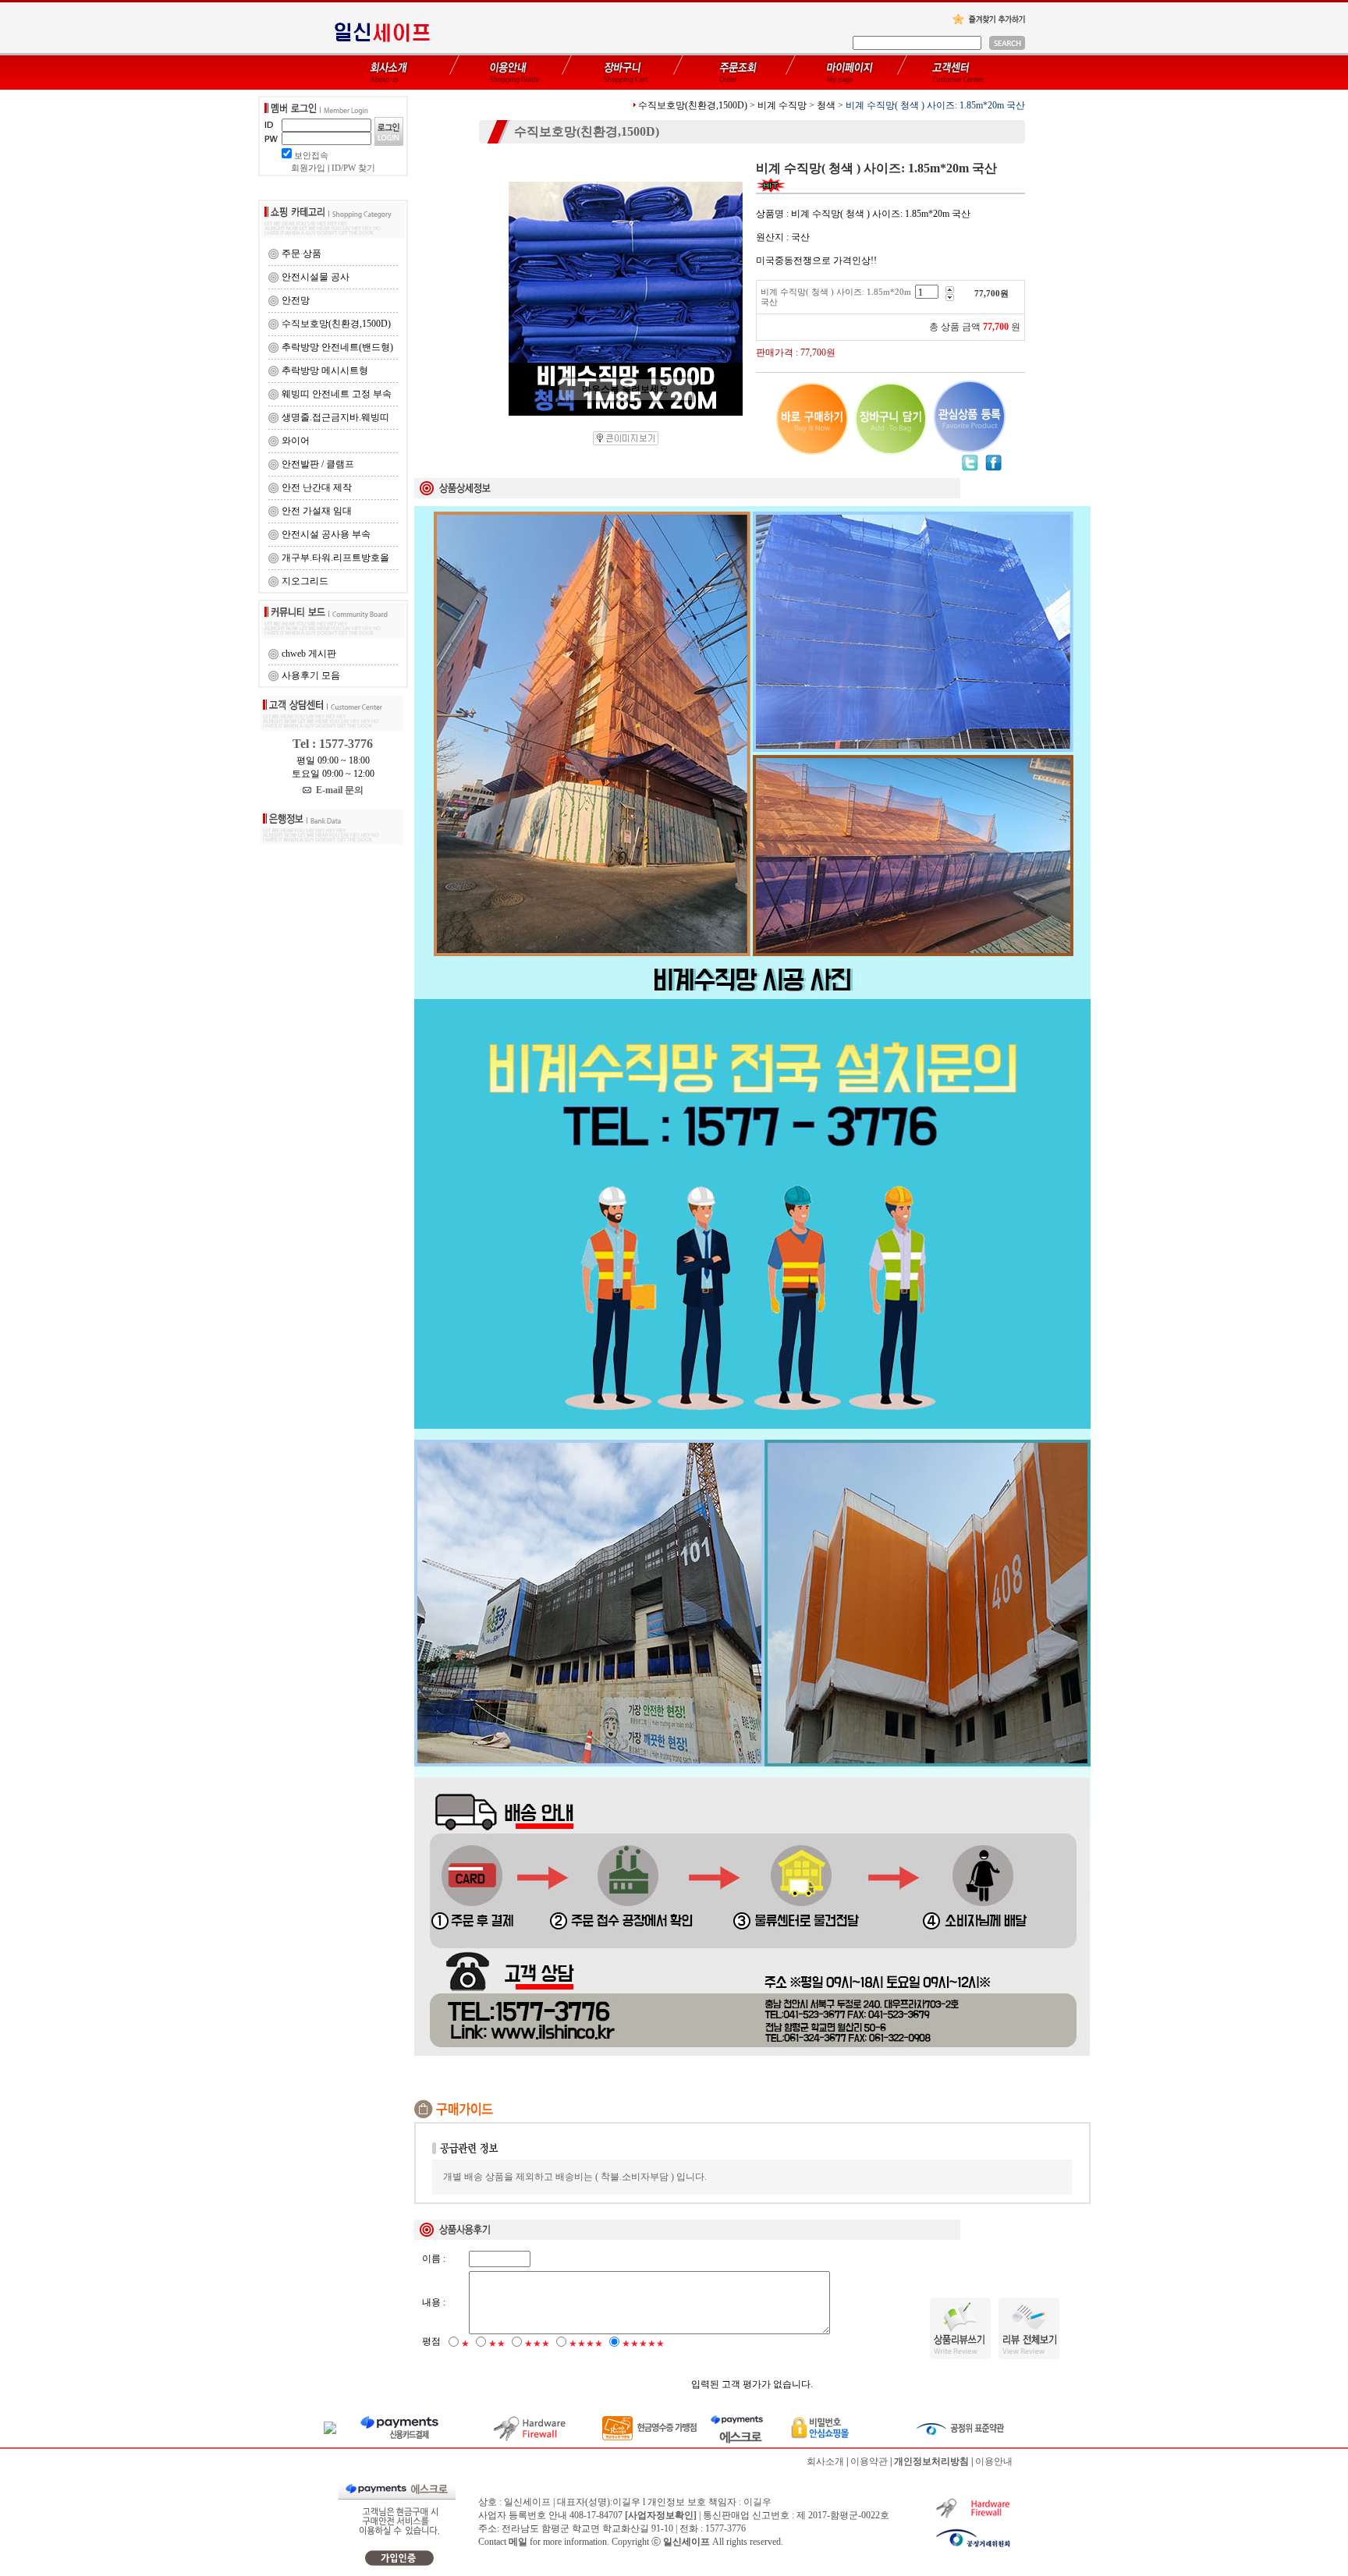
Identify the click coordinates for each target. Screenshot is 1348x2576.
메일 (518, 2542)
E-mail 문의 (337, 790)
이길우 (757, 2502)
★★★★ (586, 2344)
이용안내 (994, 2461)
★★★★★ (643, 2344)
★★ (497, 2344)
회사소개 (825, 2461)
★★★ (537, 2344)
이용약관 (869, 2461)
